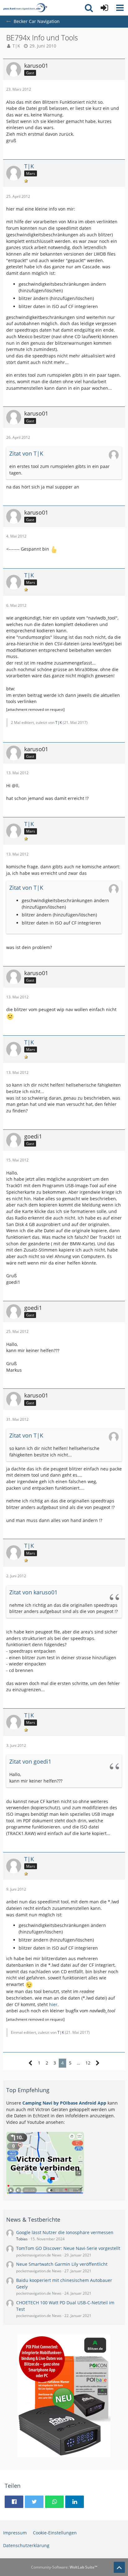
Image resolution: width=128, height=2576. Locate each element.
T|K (16, 46)
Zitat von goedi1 (30, 1761)
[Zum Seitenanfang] (119, 2567)
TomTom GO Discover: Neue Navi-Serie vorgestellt (68, 2248)
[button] (120, 8)
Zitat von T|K (26, 453)
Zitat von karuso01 (33, 1592)
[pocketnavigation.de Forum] (25, 8)
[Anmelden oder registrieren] (104, 8)
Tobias (22, 2239)
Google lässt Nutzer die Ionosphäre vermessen (65, 2232)
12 (88, 2063)
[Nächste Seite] (98, 2063)
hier (53, 2004)
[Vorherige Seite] (31, 2063)
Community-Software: (64, 2567)
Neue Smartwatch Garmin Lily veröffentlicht (62, 2264)
